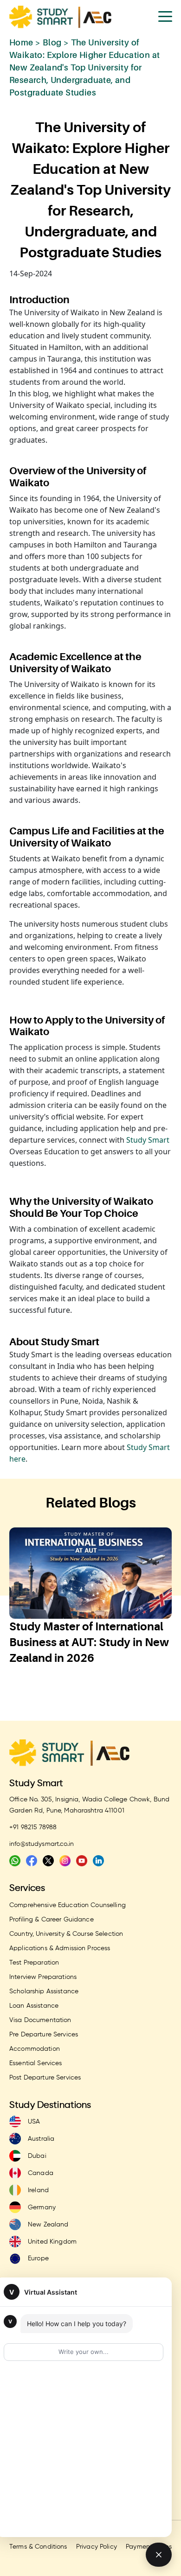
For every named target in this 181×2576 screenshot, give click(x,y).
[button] (72, 1697)
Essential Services (36, 2063)
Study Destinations (50, 2105)
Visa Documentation (40, 2020)
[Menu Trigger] (165, 16)
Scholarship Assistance (44, 1991)
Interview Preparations (43, 1977)
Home (21, 42)
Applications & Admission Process (60, 1948)
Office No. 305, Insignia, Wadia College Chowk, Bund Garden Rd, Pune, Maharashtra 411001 (89, 1805)
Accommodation (35, 2049)
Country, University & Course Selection (66, 1934)
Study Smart (148, 1140)
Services (27, 1888)
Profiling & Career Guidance (52, 1920)
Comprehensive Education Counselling (68, 1905)
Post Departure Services (45, 2078)
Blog (52, 42)
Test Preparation (34, 1963)
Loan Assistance (34, 2006)
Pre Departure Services (44, 2035)
